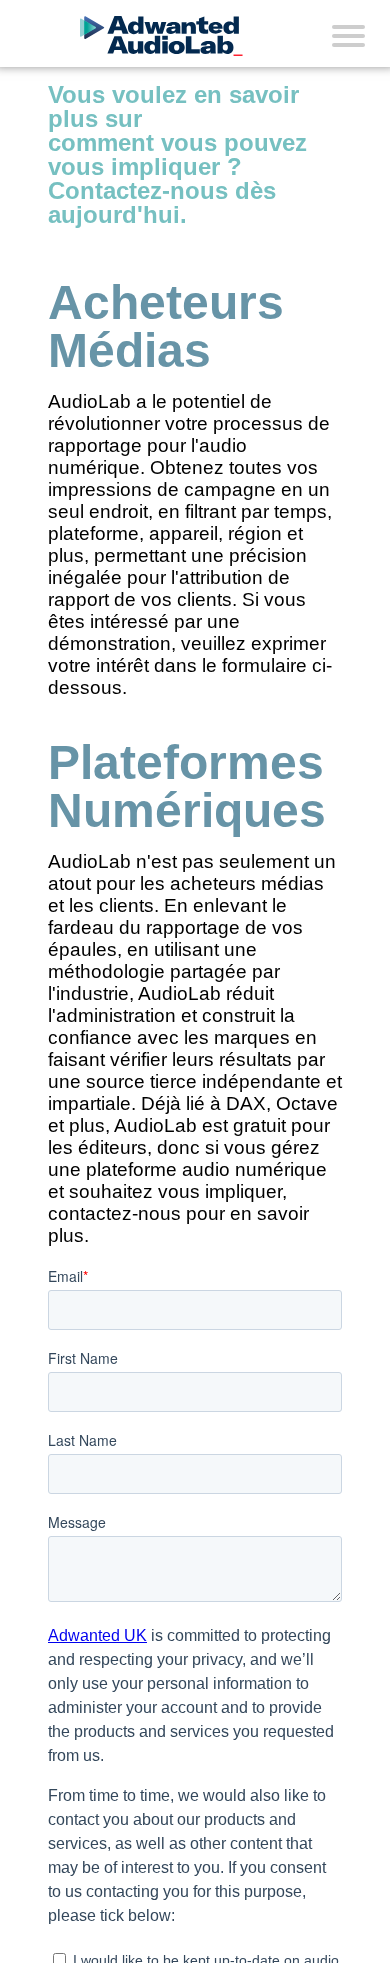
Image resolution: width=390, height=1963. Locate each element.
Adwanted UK (97, 1635)
